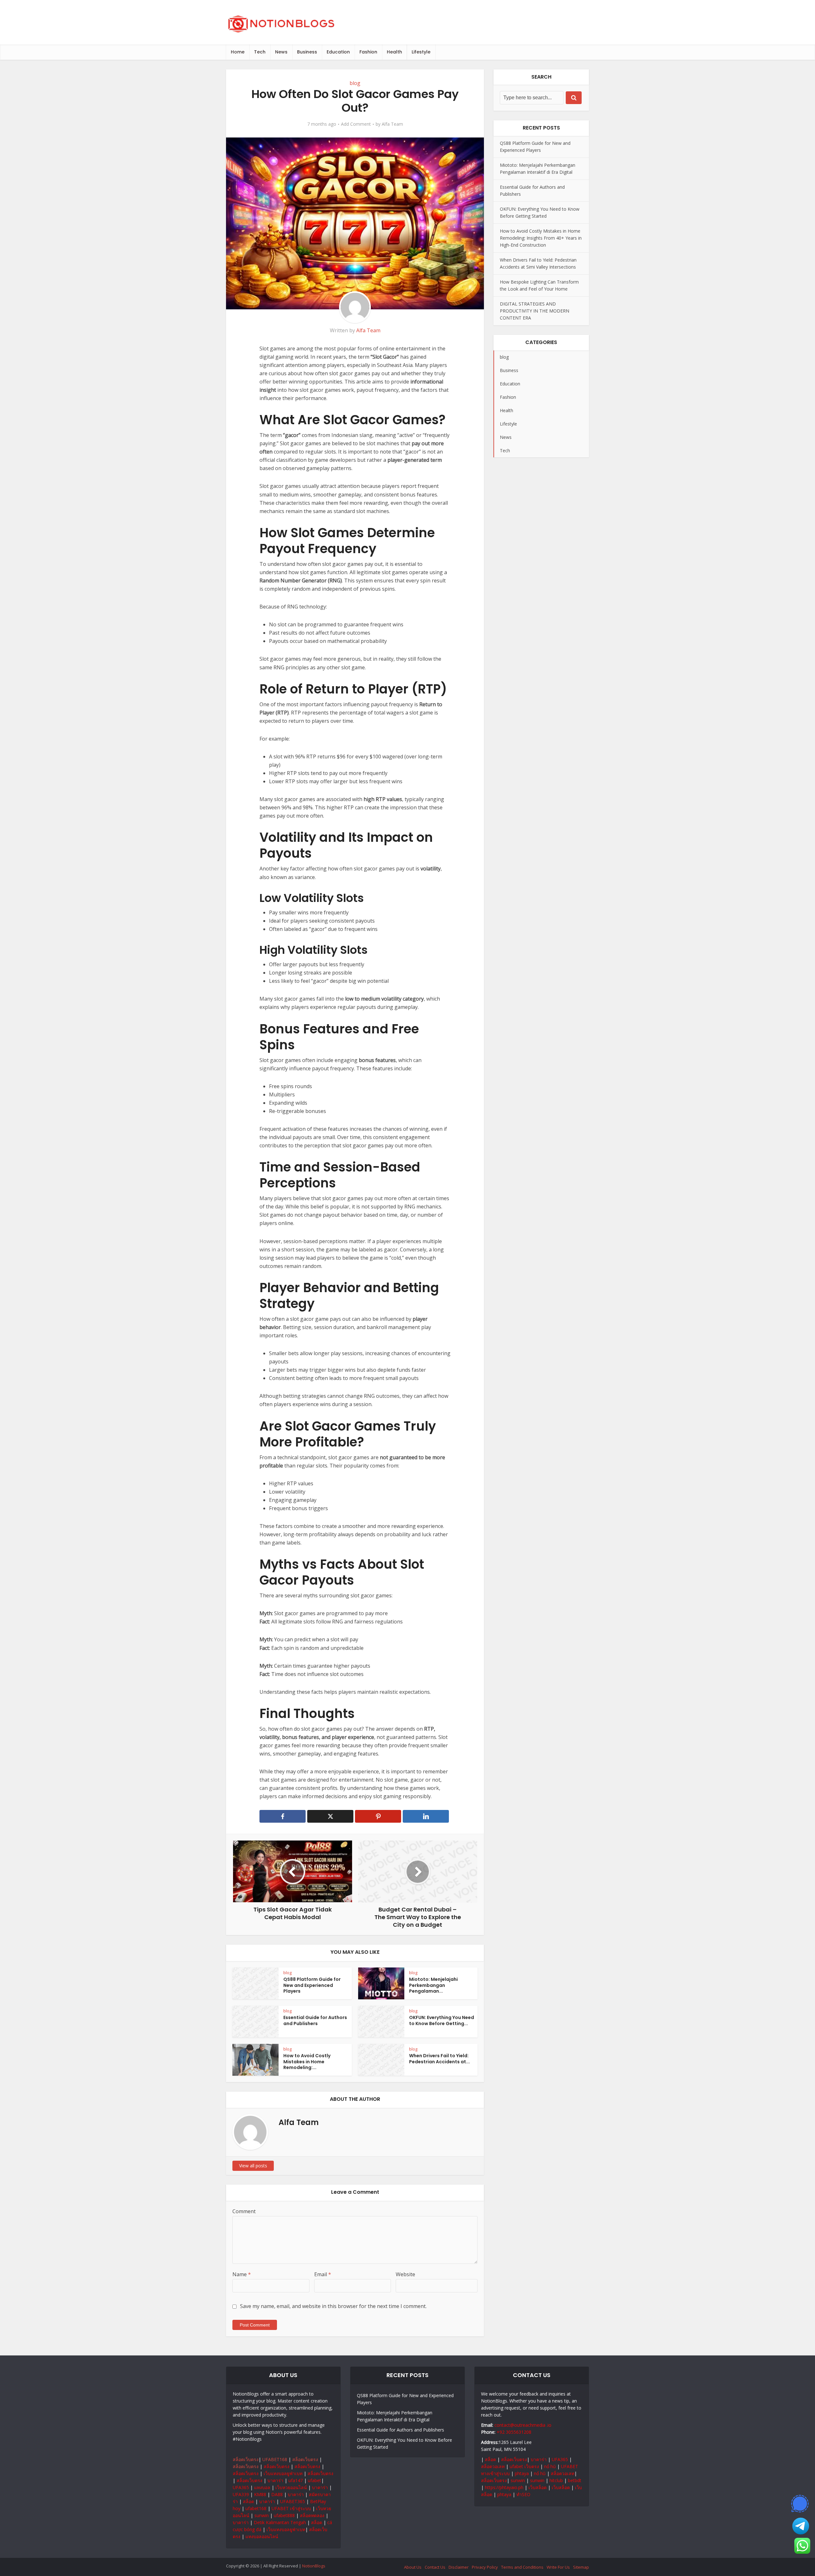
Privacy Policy (485, 2567)
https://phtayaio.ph (504, 2487)
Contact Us (435, 2567)
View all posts (253, 2166)
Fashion (368, 52)
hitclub (556, 2480)
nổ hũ (550, 2466)
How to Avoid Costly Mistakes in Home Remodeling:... (307, 2062)
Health (394, 52)
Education (338, 52)
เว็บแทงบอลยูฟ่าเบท (283, 2473)
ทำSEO (523, 2494)
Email (323, 2274)
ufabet (315, 2480)
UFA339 (241, 2494)
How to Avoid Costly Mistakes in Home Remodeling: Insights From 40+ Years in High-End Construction (541, 238)
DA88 (277, 2494)
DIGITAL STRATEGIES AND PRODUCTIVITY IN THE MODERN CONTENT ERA (535, 311)
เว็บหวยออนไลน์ (291, 2487)
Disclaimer (459, 2567)
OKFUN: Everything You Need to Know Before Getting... (442, 2020)
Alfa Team (392, 124)
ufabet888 (284, 2515)
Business (307, 52)
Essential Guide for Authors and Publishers (315, 2020)
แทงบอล (262, 2487)
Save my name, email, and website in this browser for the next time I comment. (333, 2306)
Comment (244, 2211)
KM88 (260, 2494)
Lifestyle (421, 52)
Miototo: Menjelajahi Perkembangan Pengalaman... (433, 1985)
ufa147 (296, 2480)
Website (405, 2274)
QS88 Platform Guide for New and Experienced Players (312, 1985)
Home (238, 52)
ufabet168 (256, 2508)
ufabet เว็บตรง (524, 2466)
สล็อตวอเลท (493, 2466)
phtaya (522, 2473)
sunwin (262, 2515)
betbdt (575, 2480)
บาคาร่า (275, 2480)
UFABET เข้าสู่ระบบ (291, 2508)
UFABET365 (293, 2501)
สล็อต (248, 2501)
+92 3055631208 (514, 2432)
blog (355, 83)
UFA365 (241, 2487)
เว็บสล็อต (538, 2487)
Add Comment (356, 124)
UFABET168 (275, 2459)
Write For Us (558, 2567)
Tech (260, 52)
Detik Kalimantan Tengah (280, 2522)
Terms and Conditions (522, 2567)
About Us (413, 2567)
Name (242, 2274)
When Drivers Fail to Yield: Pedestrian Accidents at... (439, 2059)
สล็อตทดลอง (312, 2515)
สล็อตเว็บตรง (246, 2459)
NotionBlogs (314, 2566)
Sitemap (581, 2567)
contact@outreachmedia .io (523, 2425)
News (281, 52)
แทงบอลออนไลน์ (262, 2536)
